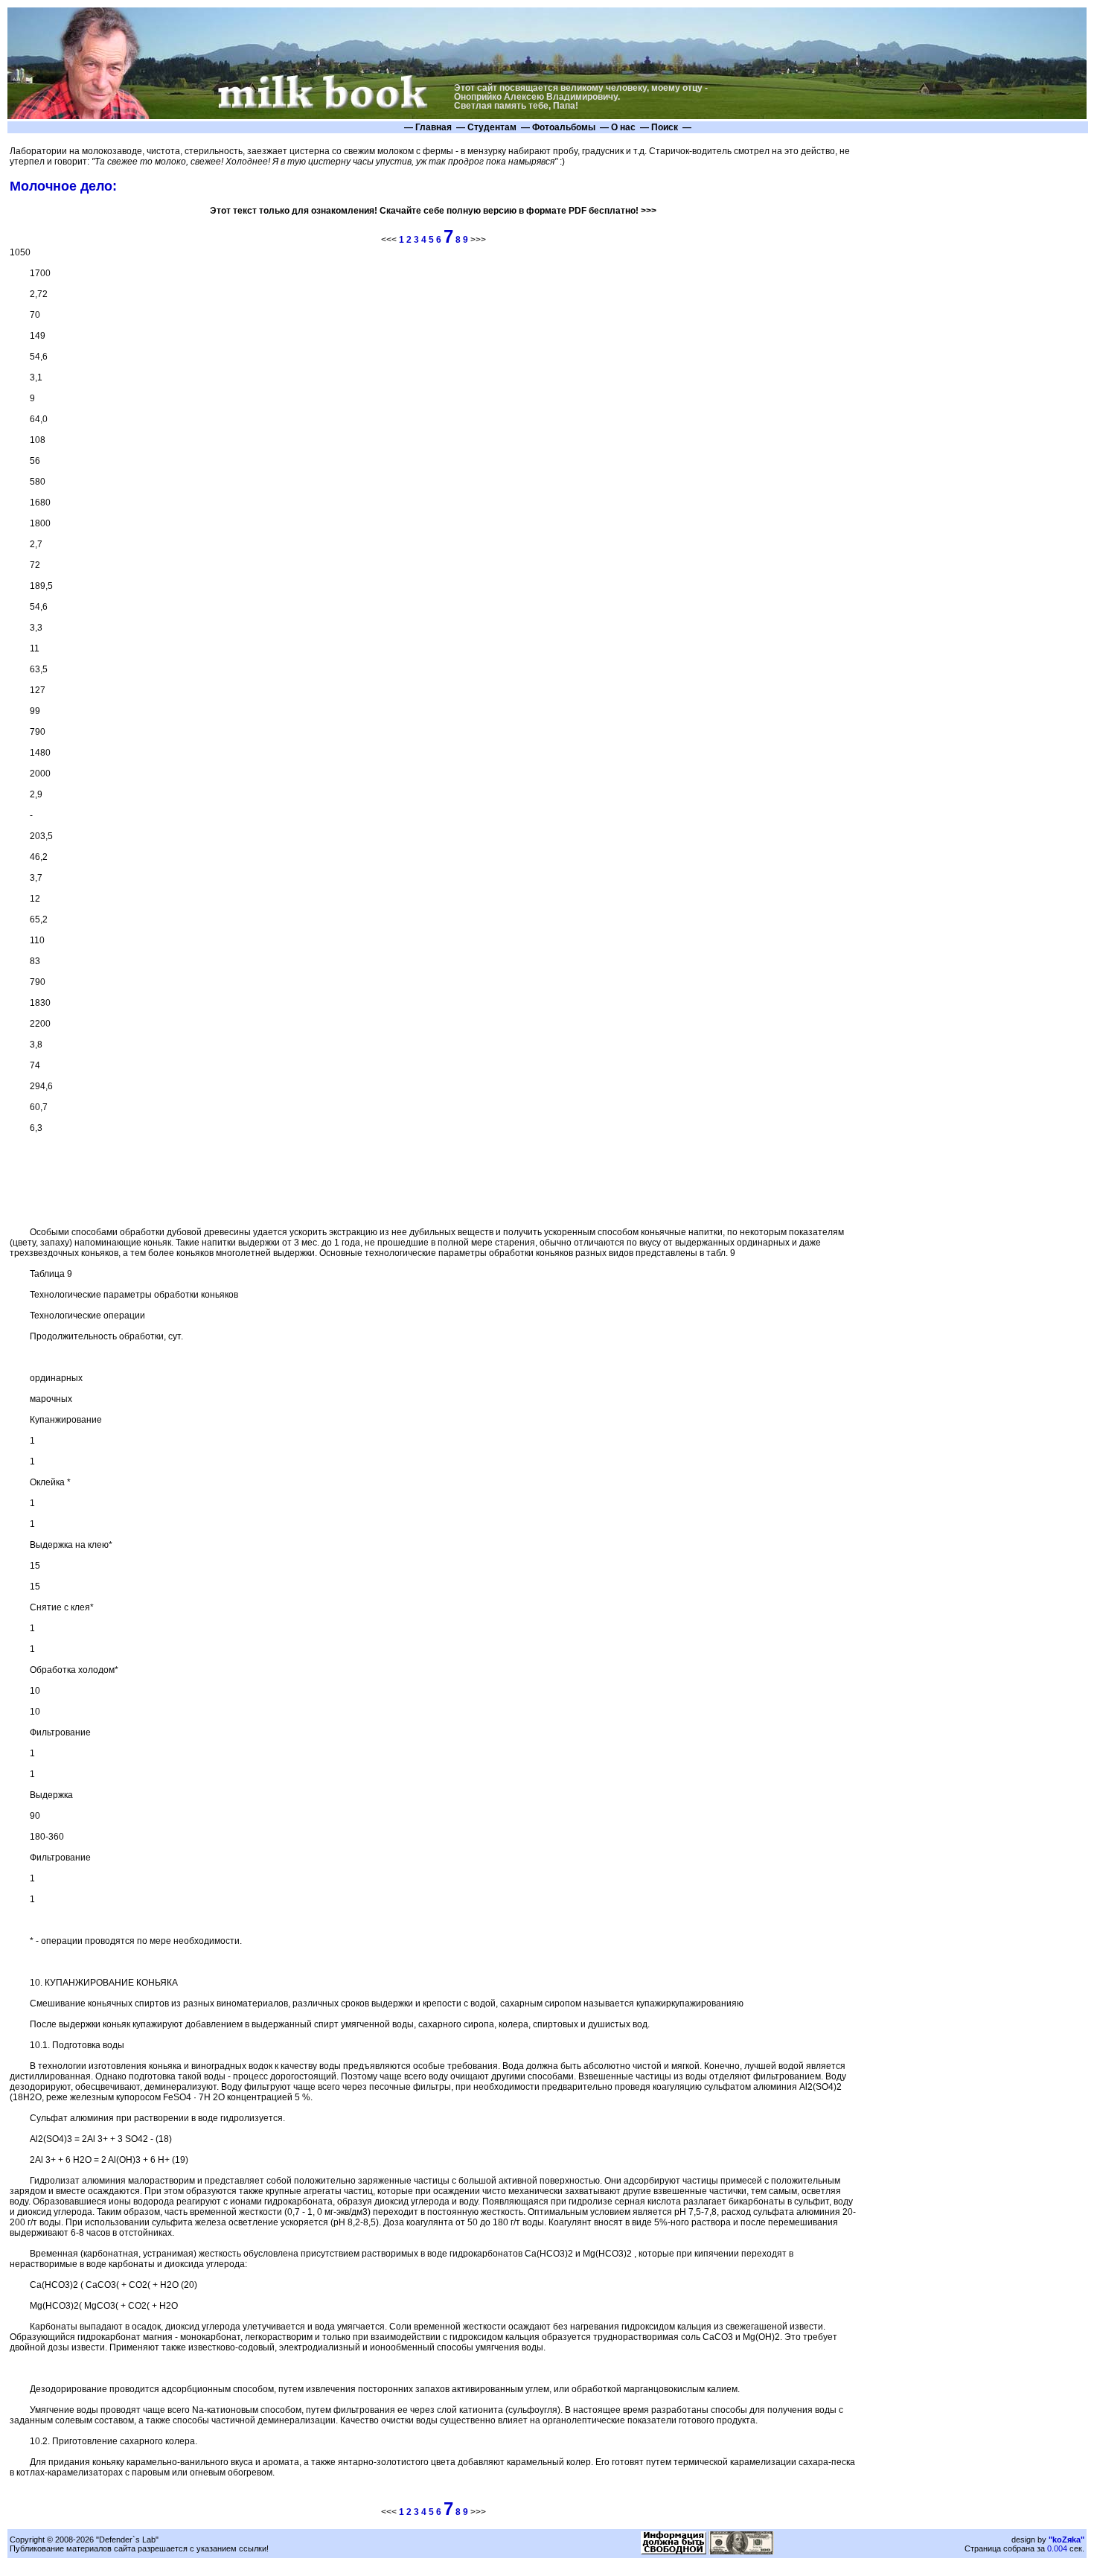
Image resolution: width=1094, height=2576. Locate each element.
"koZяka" (1066, 2540)
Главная (434, 127)
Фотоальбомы (564, 127)
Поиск (665, 127)
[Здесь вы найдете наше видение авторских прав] (674, 2551)
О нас (623, 127)
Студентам (492, 127)
